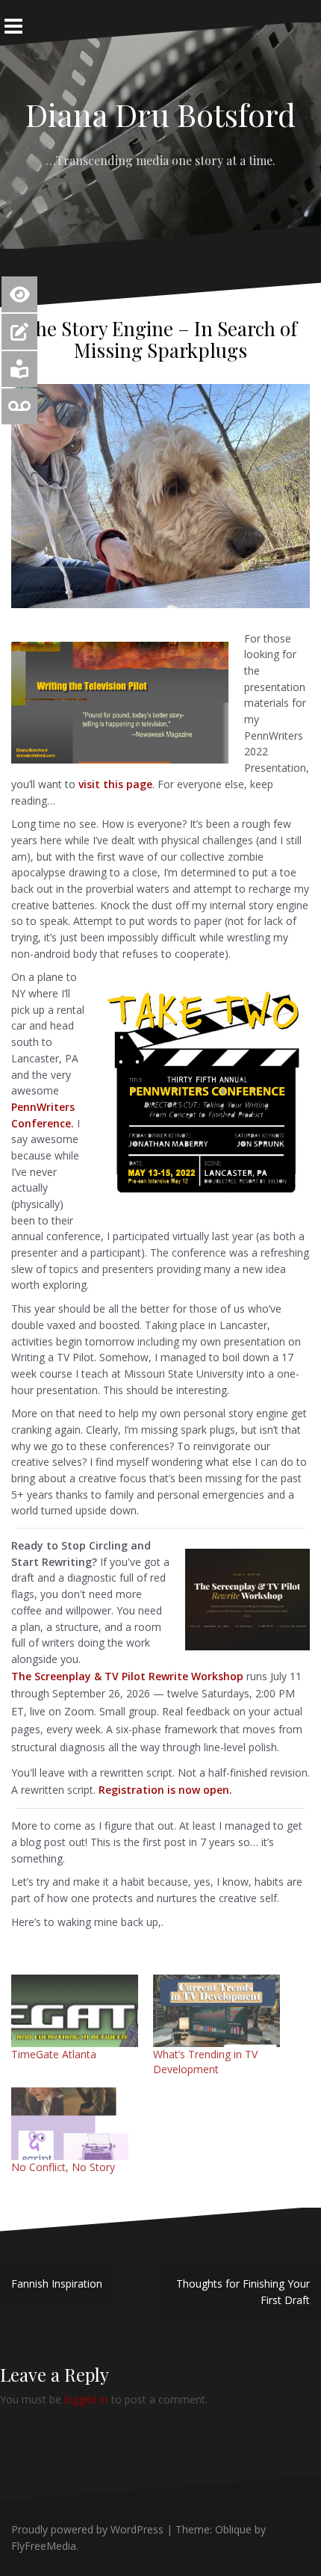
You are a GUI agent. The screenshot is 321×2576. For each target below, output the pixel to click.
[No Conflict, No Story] (75, 2124)
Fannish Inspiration (57, 2284)
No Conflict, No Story (63, 2167)
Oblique (233, 2529)
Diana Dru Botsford (160, 114)
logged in (86, 2399)
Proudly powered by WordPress (87, 2529)
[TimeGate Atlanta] (75, 2011)
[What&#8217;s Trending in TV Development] (216, 2011)
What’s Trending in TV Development (205, 2062)
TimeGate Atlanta (54, 2054)
